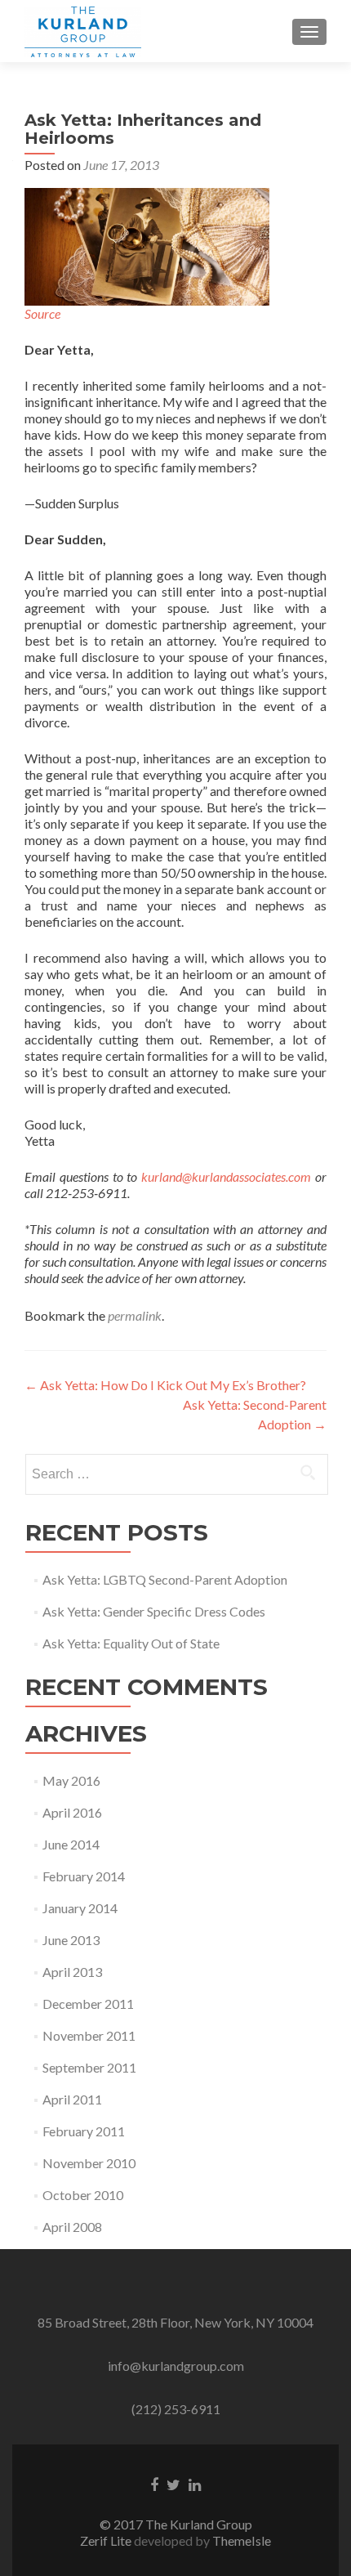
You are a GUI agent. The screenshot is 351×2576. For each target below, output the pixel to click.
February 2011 (84, 2131)
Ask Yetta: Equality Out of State (131, 1643)
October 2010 (83, 2195)
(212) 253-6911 (176, 2409)
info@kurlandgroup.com (176, 2366)
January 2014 (80, 1908)
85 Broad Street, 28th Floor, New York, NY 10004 (175, 2322)
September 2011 (89, 2067)
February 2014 (84, 1876)
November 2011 (89, 2035)
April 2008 (72, 2227)
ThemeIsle (242, 2540)
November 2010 (89, 2163)
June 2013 (71, 1940)
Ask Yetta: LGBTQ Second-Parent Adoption (165, 1579)
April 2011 (72, 2099)
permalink (135, 1315)
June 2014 (71, 1844)
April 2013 (72, 1972)
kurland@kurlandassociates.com (226, 1176)
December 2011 (88, 2004)
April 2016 (72, 1812)
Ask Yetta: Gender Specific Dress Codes (154, 1611)
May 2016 (71, 1780)
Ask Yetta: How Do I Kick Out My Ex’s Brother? (165, 1385)
